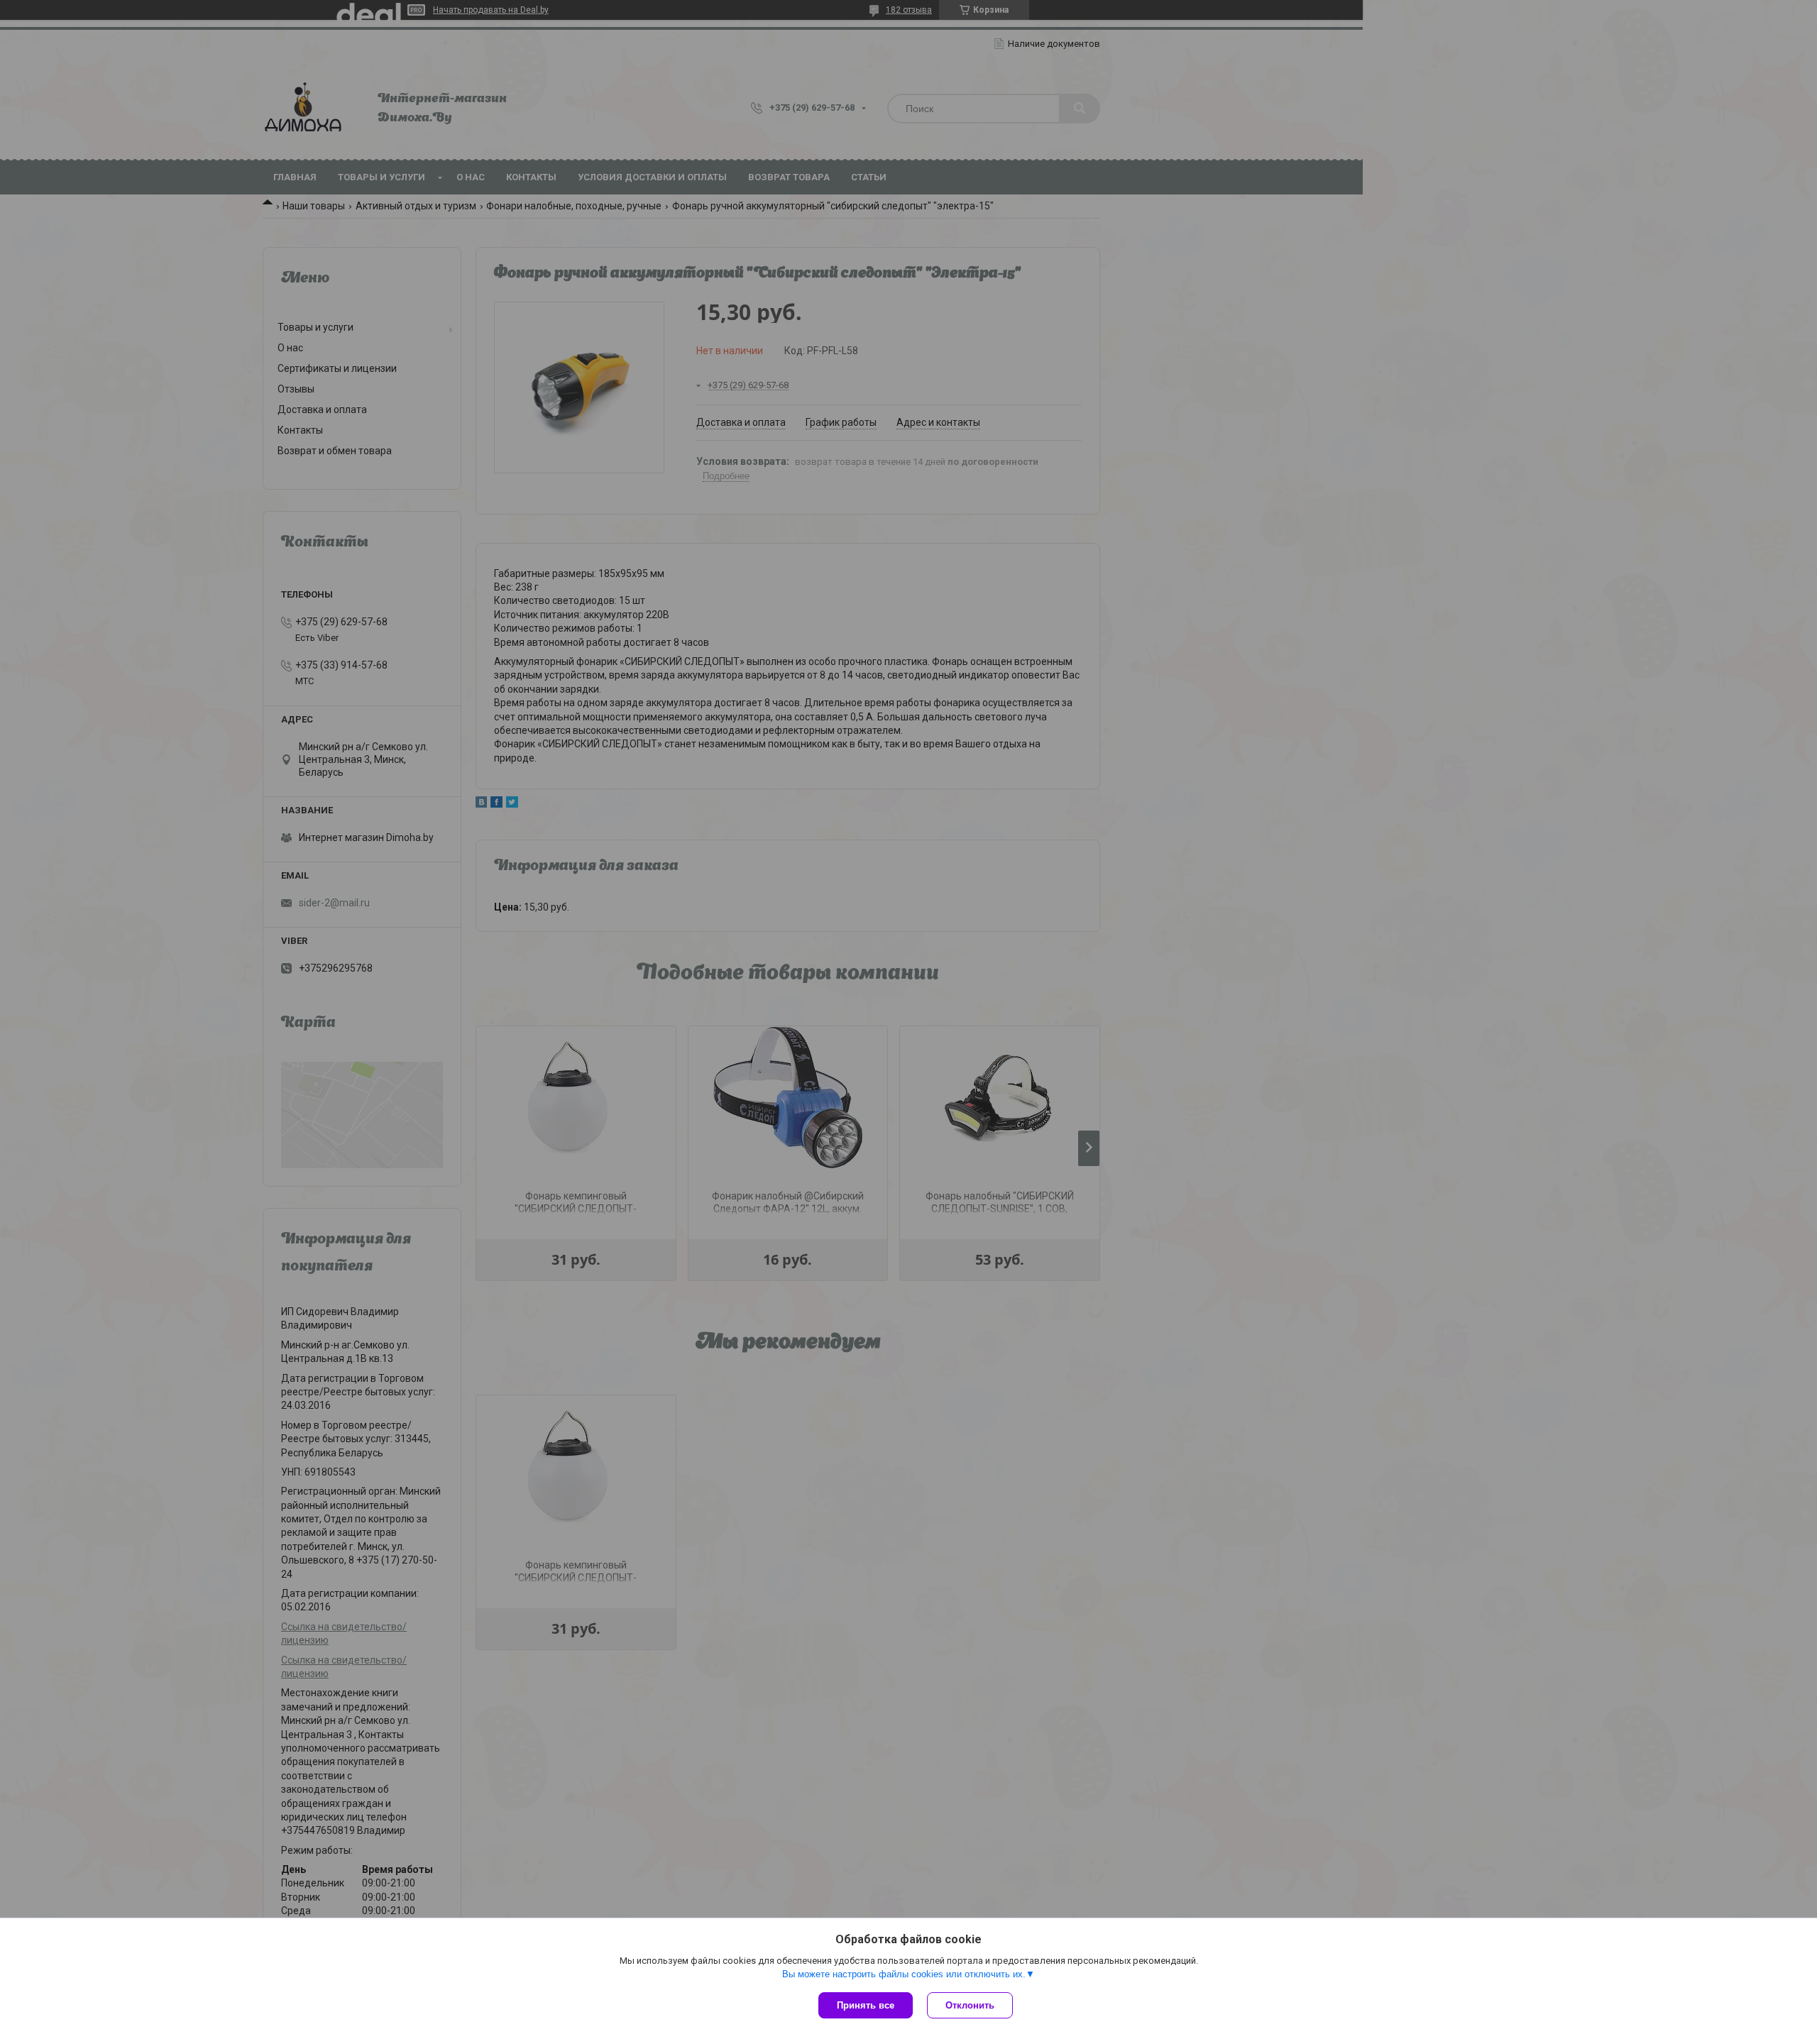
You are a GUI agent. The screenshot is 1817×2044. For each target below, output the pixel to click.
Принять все (866, 2005)
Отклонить (970, 2005)
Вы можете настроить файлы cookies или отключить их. (904, 1974)
